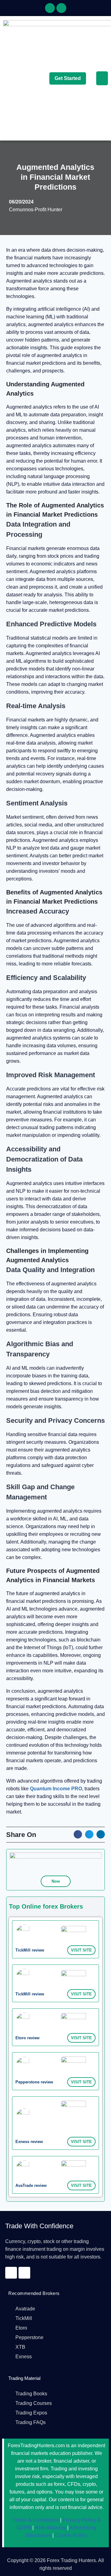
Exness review (29, 2142)
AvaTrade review (31, 2185)
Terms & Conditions (36, 2520)
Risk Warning (50, 2528)
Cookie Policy (70, 2535)
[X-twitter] (61, 8)
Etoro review (27, 2038)
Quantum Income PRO (56, 1789)
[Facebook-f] (50, 8)
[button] (102, 78)
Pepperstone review (34, 2082)
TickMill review (30, 1950)
